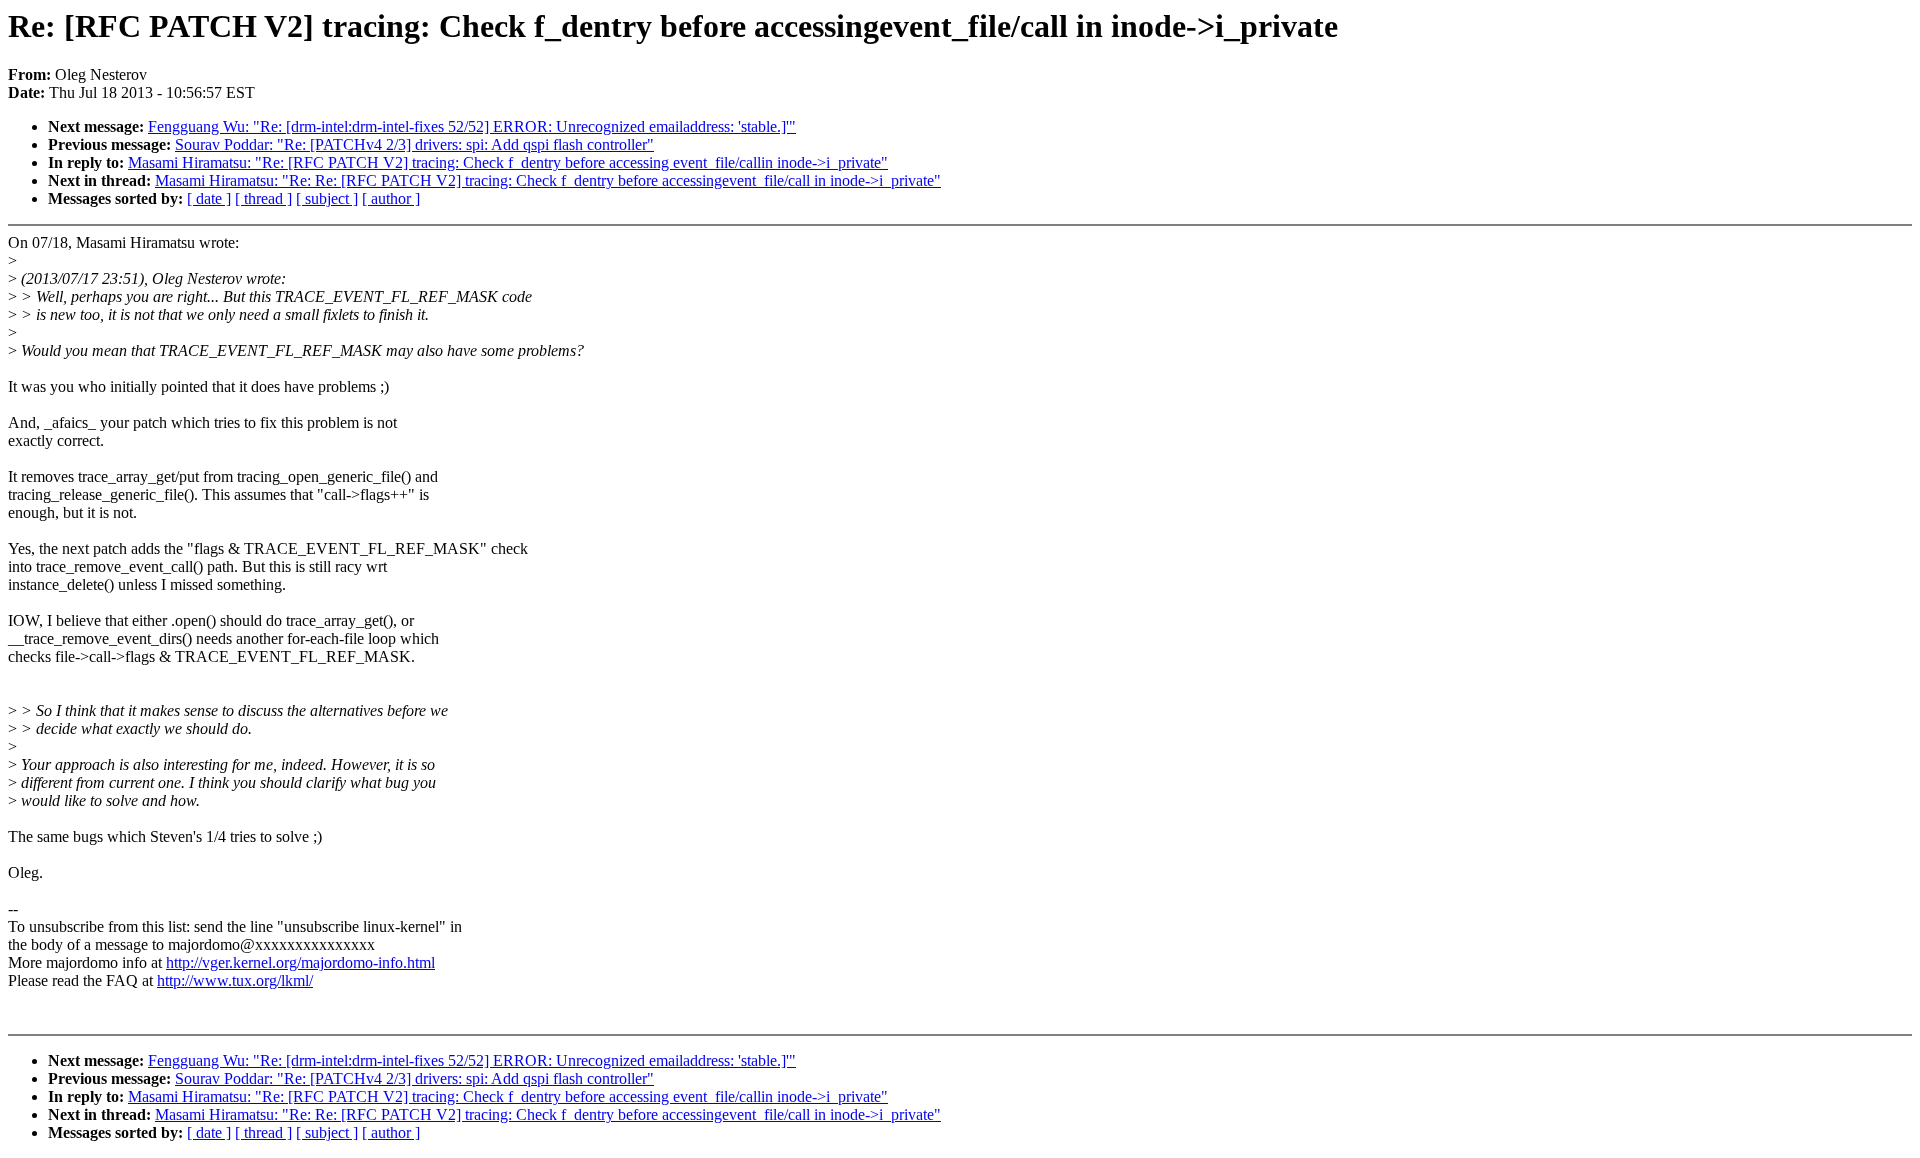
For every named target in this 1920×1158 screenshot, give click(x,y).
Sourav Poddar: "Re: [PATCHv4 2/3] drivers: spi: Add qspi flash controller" (414, 144)
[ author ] (391, 198)
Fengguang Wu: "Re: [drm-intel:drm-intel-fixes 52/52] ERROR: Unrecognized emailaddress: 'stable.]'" (472, 126)
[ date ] (209, 198)
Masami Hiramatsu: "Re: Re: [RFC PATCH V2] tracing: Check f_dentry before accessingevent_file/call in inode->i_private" (548, 180)
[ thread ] (263, 198)
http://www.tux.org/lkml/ (235, 980)
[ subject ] (327, 198)
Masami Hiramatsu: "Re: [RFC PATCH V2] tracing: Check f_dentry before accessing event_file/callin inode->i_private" (508, 162)
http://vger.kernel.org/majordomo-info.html (300, 962)
